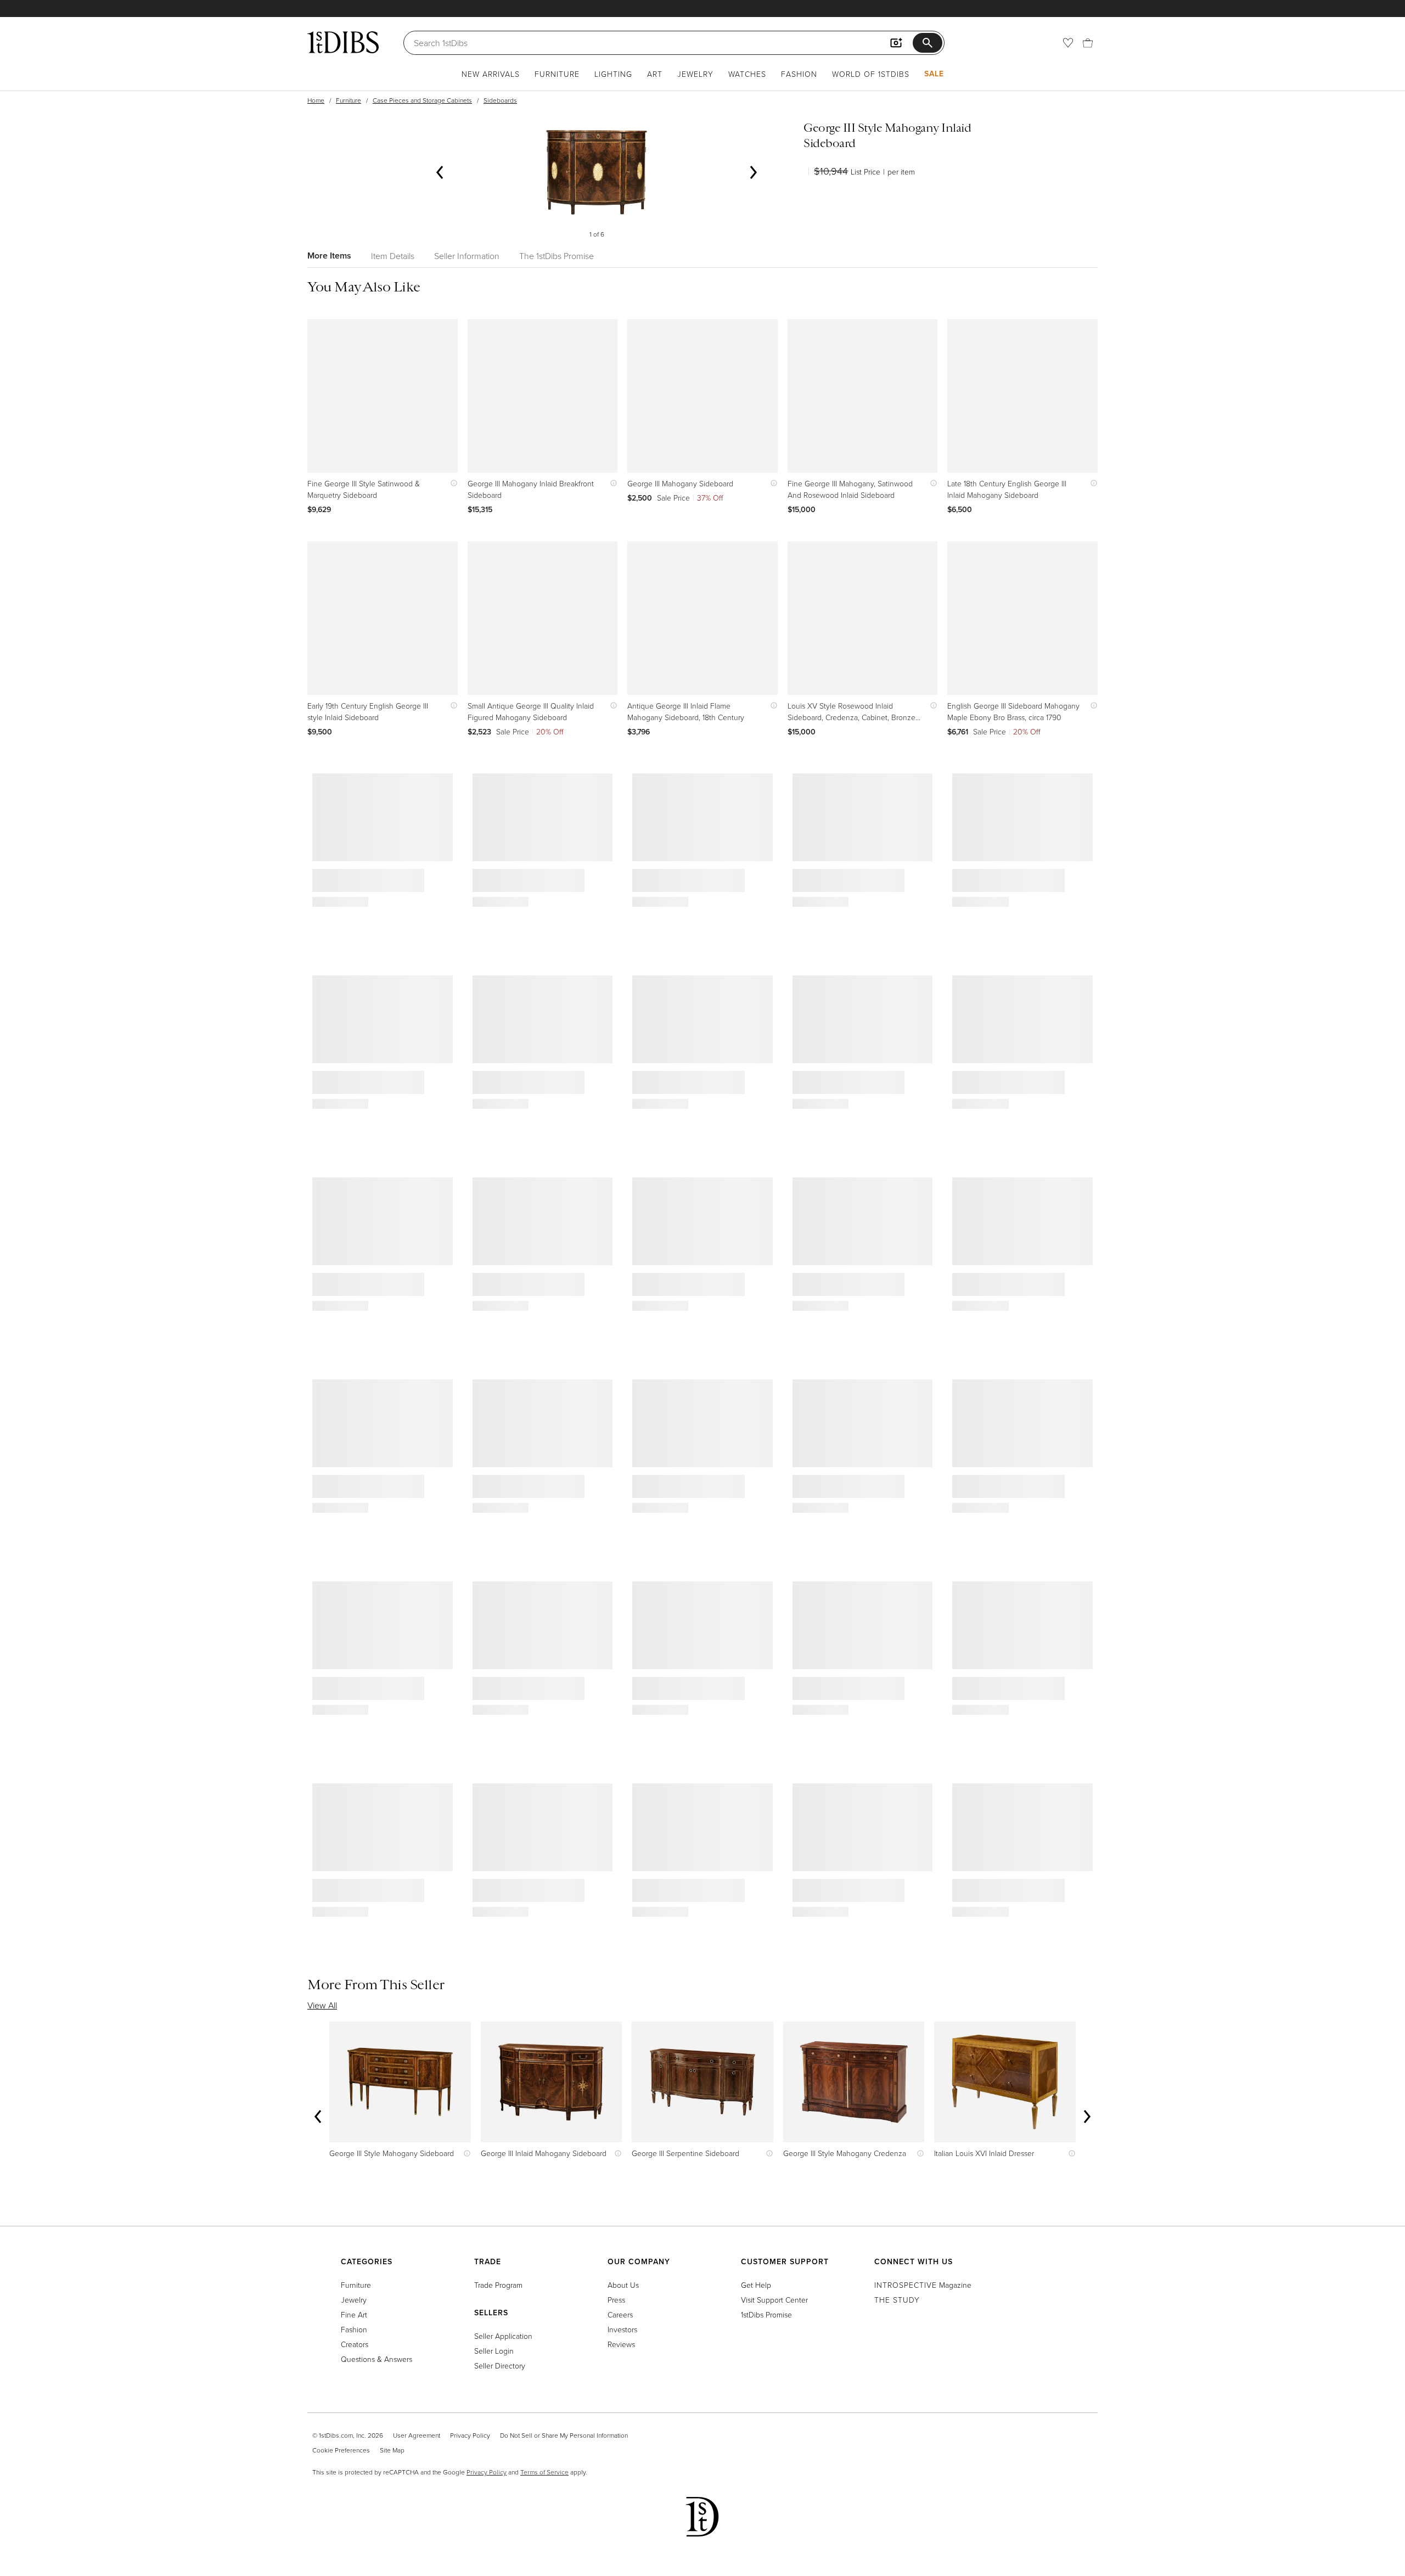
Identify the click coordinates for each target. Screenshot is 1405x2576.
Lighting (613, 74)
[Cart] (1088, 43)
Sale (934, 74)
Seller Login (494, 2351)
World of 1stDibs (871, 74)
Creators (355, 2344)
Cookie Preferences (341, 2450)
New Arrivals (491, 74)
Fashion (799, 74)
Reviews (621, 2344)
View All (322, 2005)
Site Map (392, 2450)
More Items (329, 256)
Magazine (923, 2285)
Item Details (393, 256)
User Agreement (417, 2435)
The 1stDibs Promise (557, 256)
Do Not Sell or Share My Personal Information (564, 2435)
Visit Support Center (774, 2300)
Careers (620, 2314)
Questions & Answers (376, 2359)
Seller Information (467, 256)
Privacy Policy (470, 2435)
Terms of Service (544, 2472)
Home (316, 100)
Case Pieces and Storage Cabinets (422, 100)
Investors (622, 2329)
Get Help (756, 2285)
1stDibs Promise (766, 2314)
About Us (623, 2285)
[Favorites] (1068, 43)
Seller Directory (500, 2365)
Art (655, 74)
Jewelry (695, 74)
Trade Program (498, 2285)
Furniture (557, 74)
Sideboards (500, 100)
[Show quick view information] (451, 483)
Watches (747, 74)
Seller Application (503, 2336)
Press (616, 2300)
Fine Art (354, 2314)
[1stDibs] (343, 42)
